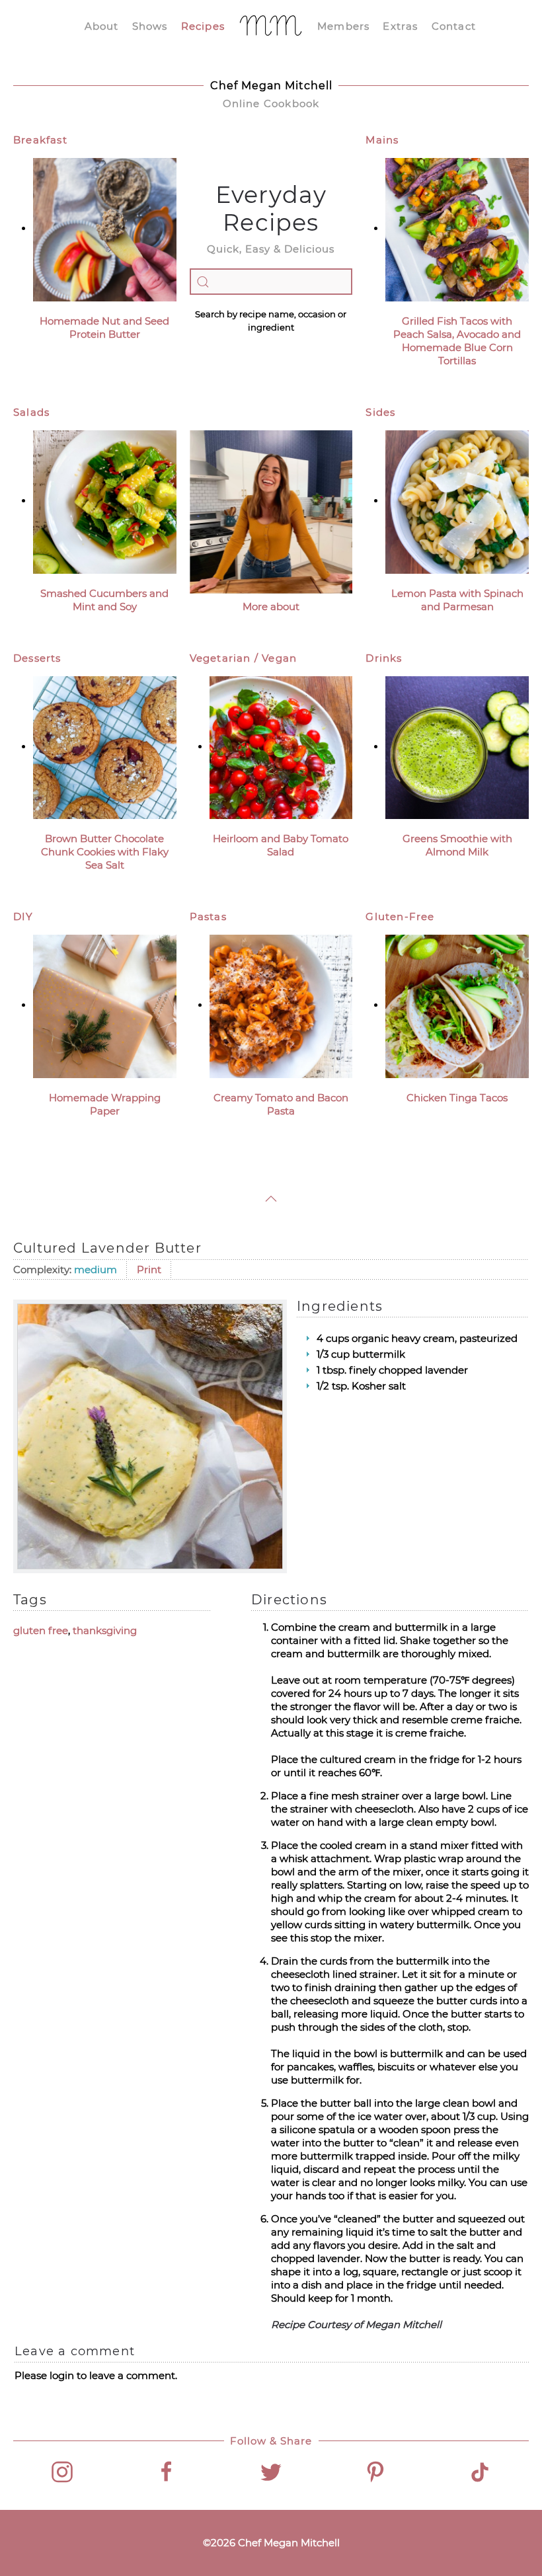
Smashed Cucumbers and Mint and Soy (104, 600)
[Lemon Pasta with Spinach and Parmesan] (457, 501)
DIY (23, 917)
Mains (382, 140)
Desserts (37, 658)
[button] (271, 1199)
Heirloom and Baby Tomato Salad (281, 845)
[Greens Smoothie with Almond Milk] (457, 747)
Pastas (208, 917)
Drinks (384, 658)
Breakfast (40, 140)
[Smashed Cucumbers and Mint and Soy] (105, 501)
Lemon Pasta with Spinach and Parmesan (457, 600)
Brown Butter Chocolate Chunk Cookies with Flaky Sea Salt (105, 852)
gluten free (41, 1630)
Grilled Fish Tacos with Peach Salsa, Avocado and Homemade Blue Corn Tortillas (457, 341)
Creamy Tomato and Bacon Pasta (281, 1104)
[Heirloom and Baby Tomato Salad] (281, 747)
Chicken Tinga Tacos (457, 1098)
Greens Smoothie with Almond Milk (457, 845)
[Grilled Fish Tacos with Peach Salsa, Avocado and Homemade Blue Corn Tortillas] (457, 228)
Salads (31, 412)
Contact (454, 26)
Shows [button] (150, 26)
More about (271, 606)
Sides (380, 412)
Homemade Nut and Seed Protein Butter (104, 328)
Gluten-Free (400, 917)
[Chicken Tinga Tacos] (457, 1005)
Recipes (203, 26)
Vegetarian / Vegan (244, 658)
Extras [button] (400, 26)
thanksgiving (105, 1630)
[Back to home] (271, 26)
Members (343, 26)
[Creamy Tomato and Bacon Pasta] (281, 1005)
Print (149, 1269)
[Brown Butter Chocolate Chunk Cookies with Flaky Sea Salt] (105, 747)
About (102, 26)
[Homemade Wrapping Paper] (105, 1005)
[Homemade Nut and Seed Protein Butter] (105, 228)
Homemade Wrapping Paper (105, 1104)
